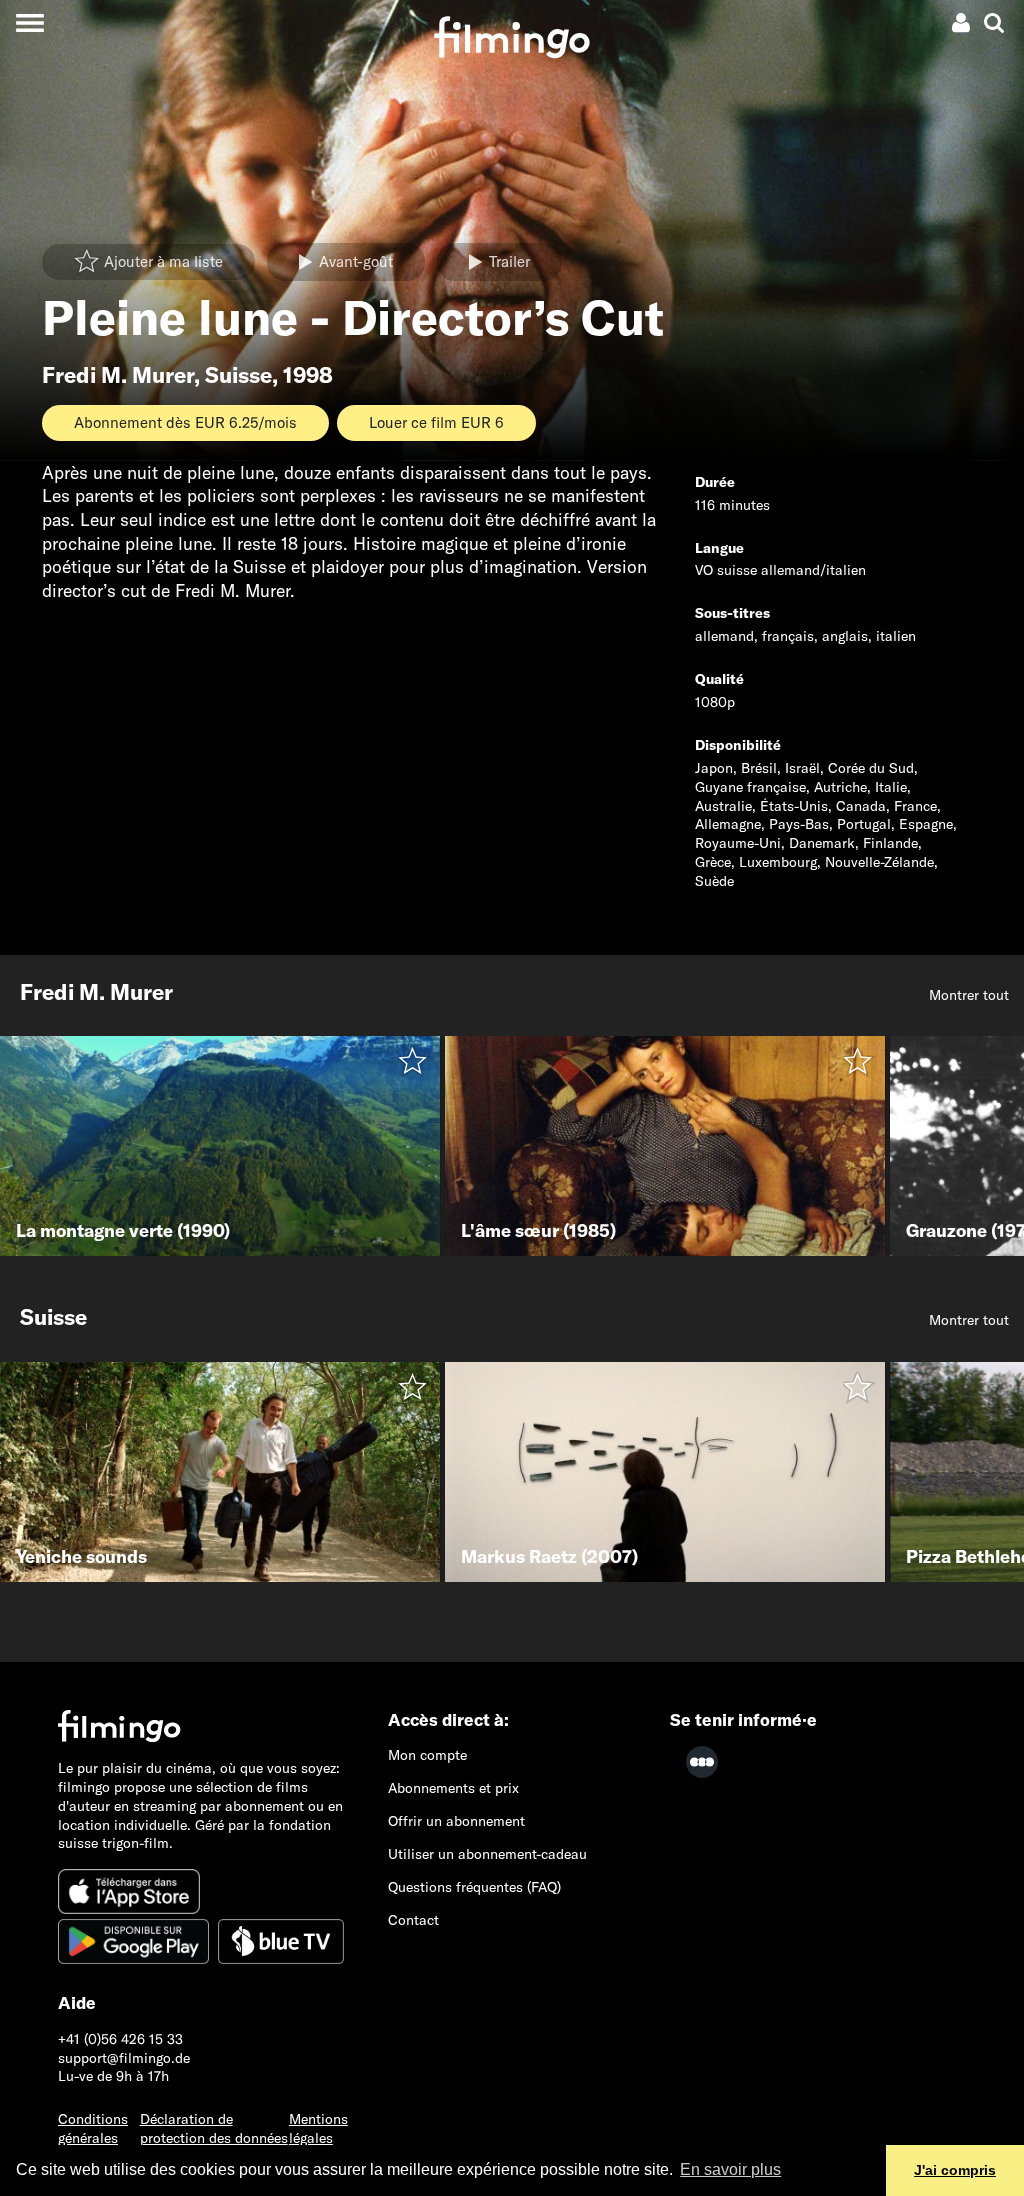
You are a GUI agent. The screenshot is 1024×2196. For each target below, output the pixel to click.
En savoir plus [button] (730, 2169)
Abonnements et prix (453, 1788)
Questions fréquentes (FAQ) (474, 1887)
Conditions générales (93, 2128)
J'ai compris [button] (955, 2170)
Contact (413, 1920)
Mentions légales (318, 2128)
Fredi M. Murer (118, 375)
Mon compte (427, 1755)
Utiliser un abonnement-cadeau (487, 1854)
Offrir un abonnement (456, 1821)
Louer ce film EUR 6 (436, 422)
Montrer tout (969, 995)
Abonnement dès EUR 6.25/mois (185, 422)
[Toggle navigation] (29, 22)
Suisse (238, 375)
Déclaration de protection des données (214, 2128)
